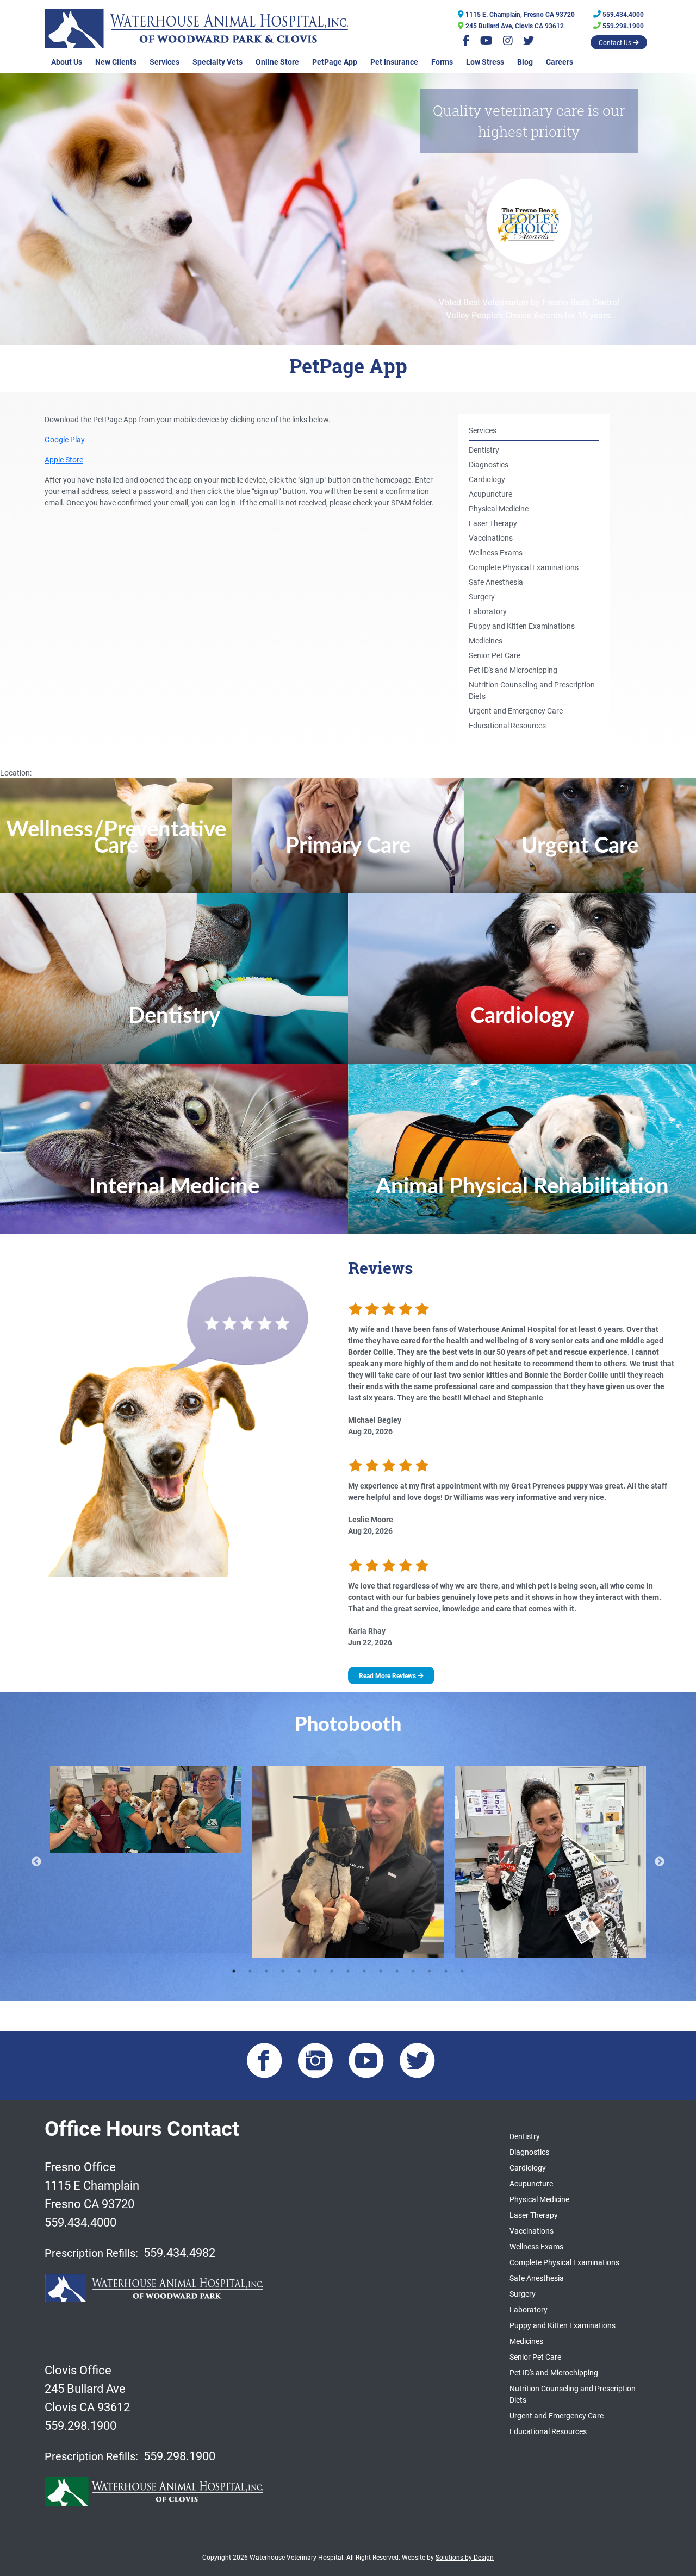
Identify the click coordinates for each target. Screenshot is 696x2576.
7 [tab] (332, 1971)
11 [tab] (397, 1971)
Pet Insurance (394, 62)
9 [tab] (364, 1971)
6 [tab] (315, 1971)
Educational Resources (507, 725)
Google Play (65, 439)
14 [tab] (446, 1971)
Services (164, 62)
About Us (67, 62)
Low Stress (485, 62)
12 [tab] (413, 1971)
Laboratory (488, 611)
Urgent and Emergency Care (516, 711)
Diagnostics (489, 464)
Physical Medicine (499, 508)
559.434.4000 (622, 14)
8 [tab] (348, 1971)
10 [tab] (381, 1971)
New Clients (116, 62)
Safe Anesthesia (496, 582)
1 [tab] (234, 1971)
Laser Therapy (493, 523)
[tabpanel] (146, 1810)
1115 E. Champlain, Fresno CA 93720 (519, 14)
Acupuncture (490, 494)
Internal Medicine (174, 1187)
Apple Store (64, 459)
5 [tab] (299, 1971)
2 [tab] (250, 1971)
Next (660, 1862)
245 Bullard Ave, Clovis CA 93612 (514, 26)
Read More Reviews (388, 1675)
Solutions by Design (465, 2557)
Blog (525, 62)
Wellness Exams (496, 552)
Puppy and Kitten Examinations (522, 626)
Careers (560, 62)
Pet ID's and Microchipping (513, 670)
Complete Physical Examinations (524, 567)
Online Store (277, 62)
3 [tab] (266, 1971)
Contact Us (616, 42)
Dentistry (484, 450)
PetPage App (335, 62)
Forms (442, 62)
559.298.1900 (622, 26)
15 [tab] (462, 1971)
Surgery (482, 596)
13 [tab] (430, 1971)
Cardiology (487, 479)
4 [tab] (283, 1971)
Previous (36, 1862)
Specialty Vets (217, 62)
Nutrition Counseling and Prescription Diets (532, 690)
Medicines (486, 640)
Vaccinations (491, 538)
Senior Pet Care (495, 655)
